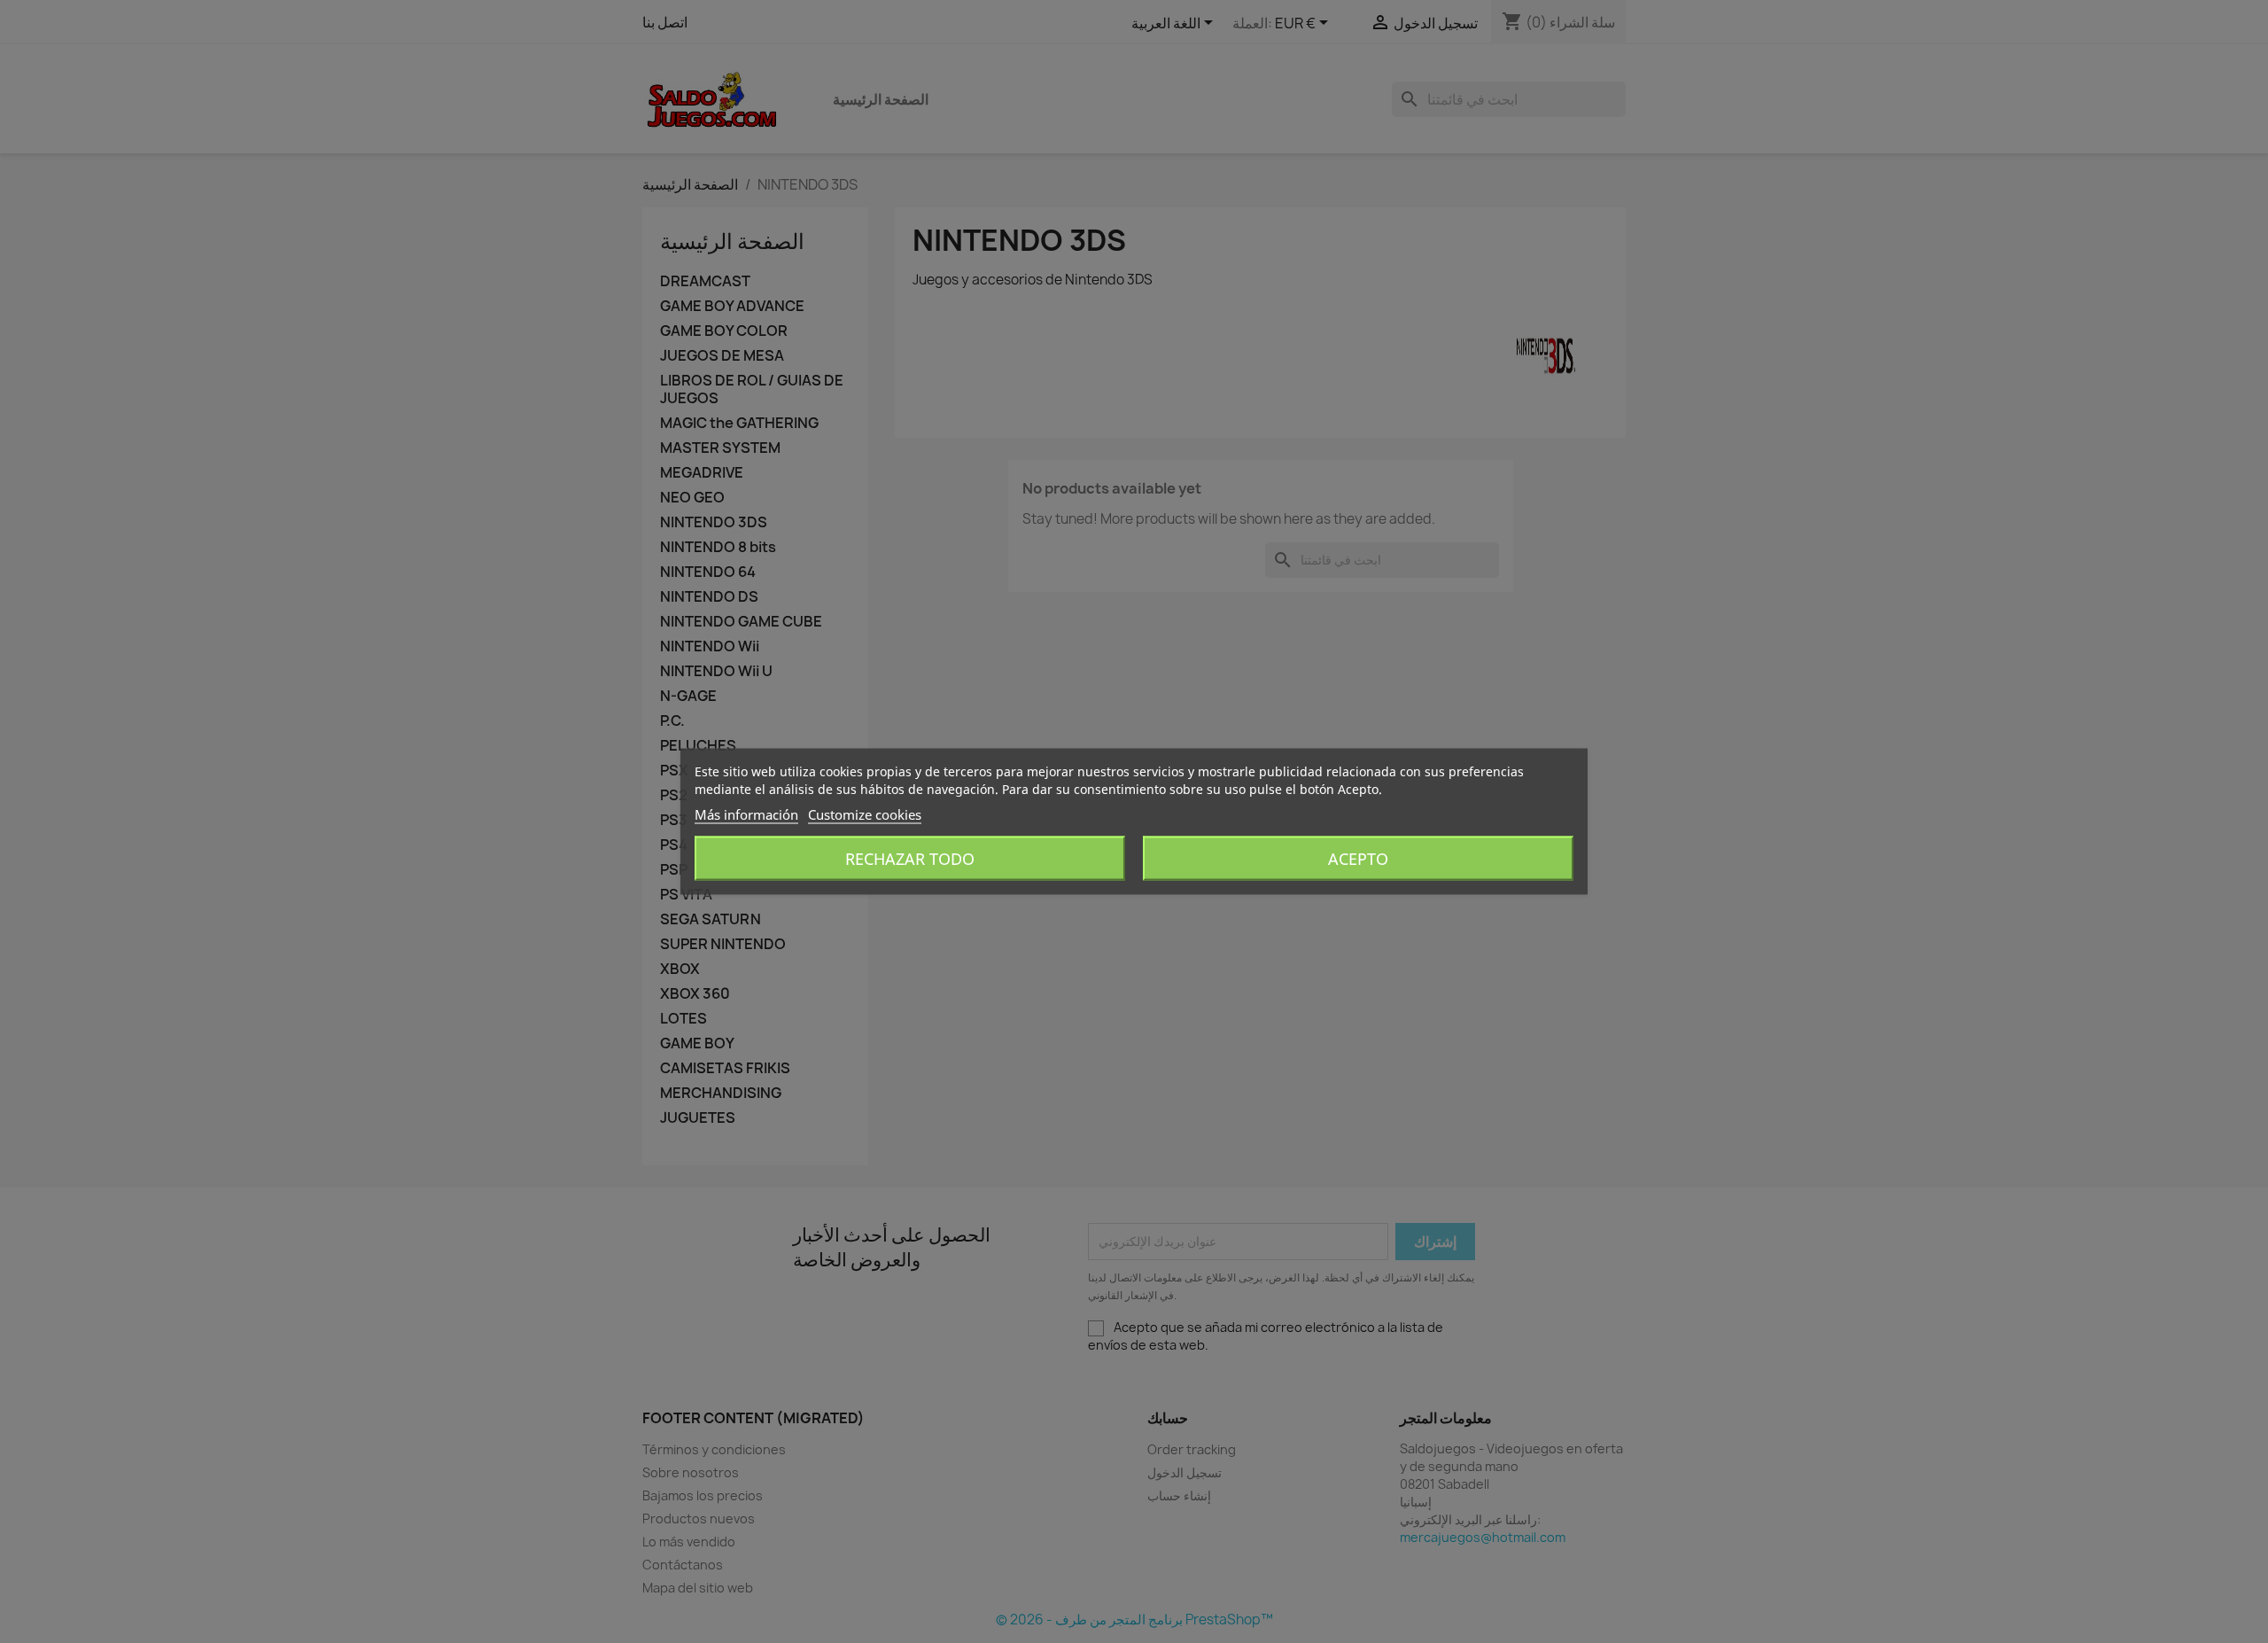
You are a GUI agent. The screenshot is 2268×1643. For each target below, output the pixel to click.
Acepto (1358, 859)
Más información (746, 814)
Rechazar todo (910, 859)
